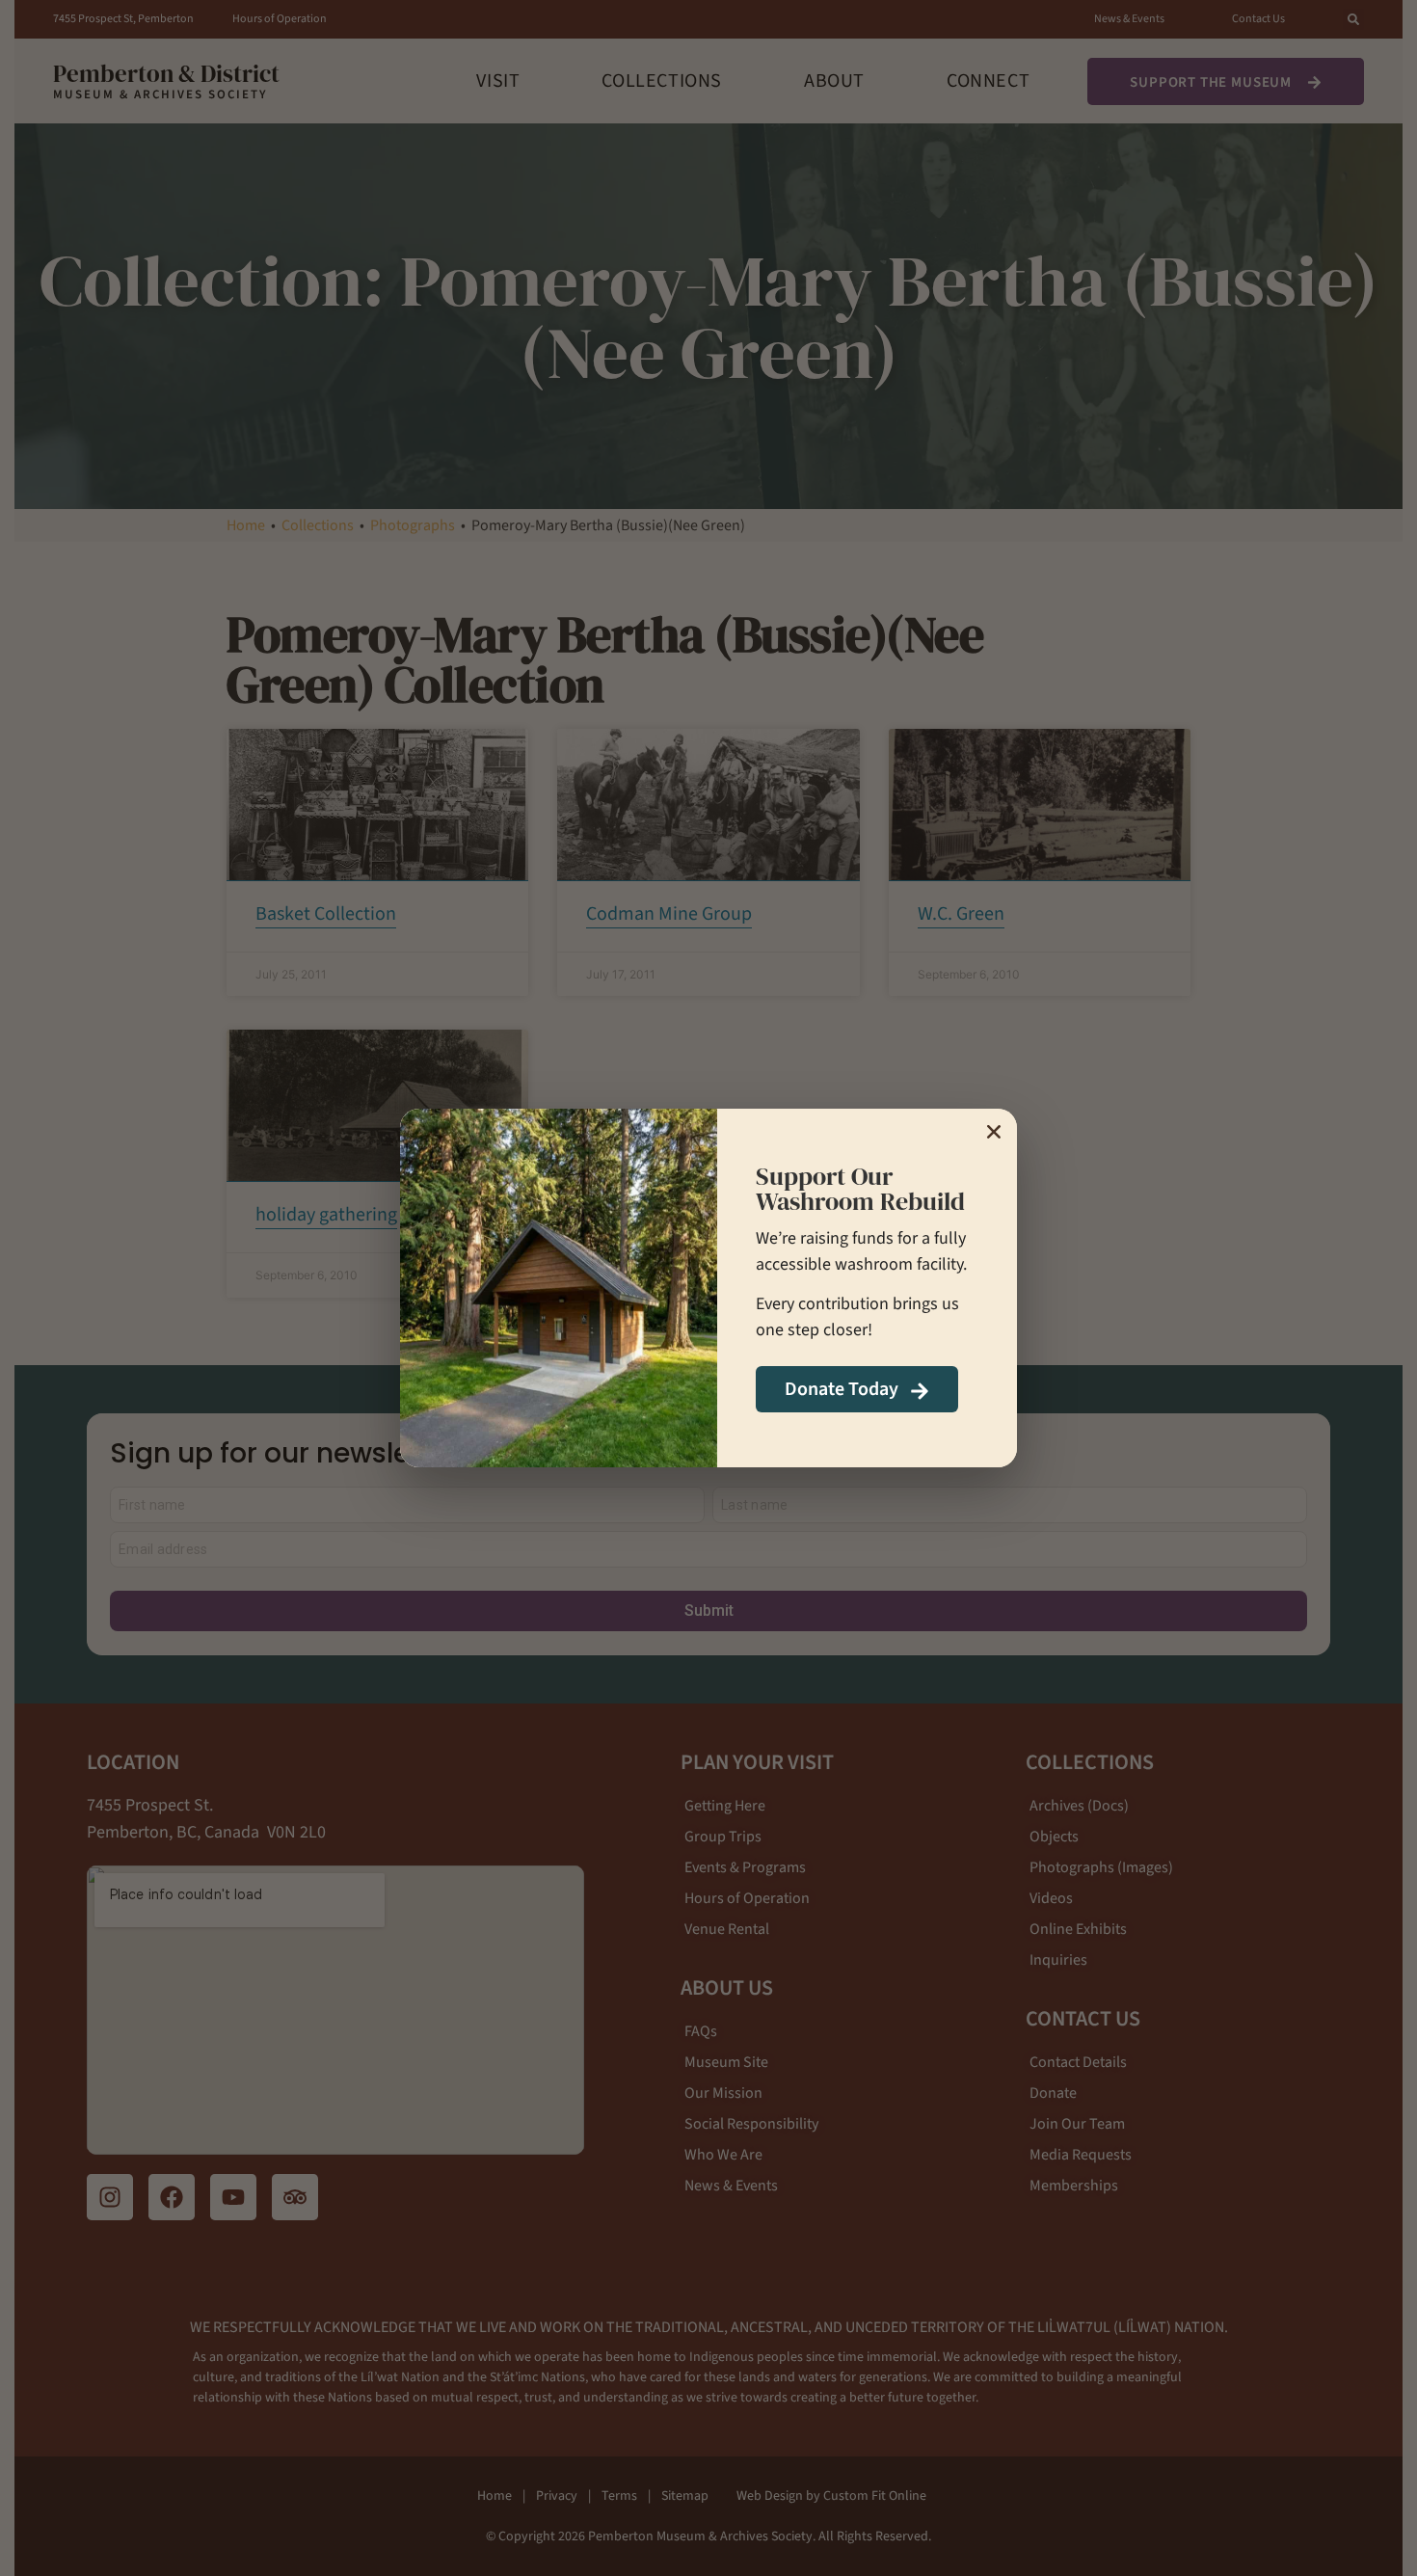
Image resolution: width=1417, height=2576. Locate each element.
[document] (708, 1288)
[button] (994, 1132)
